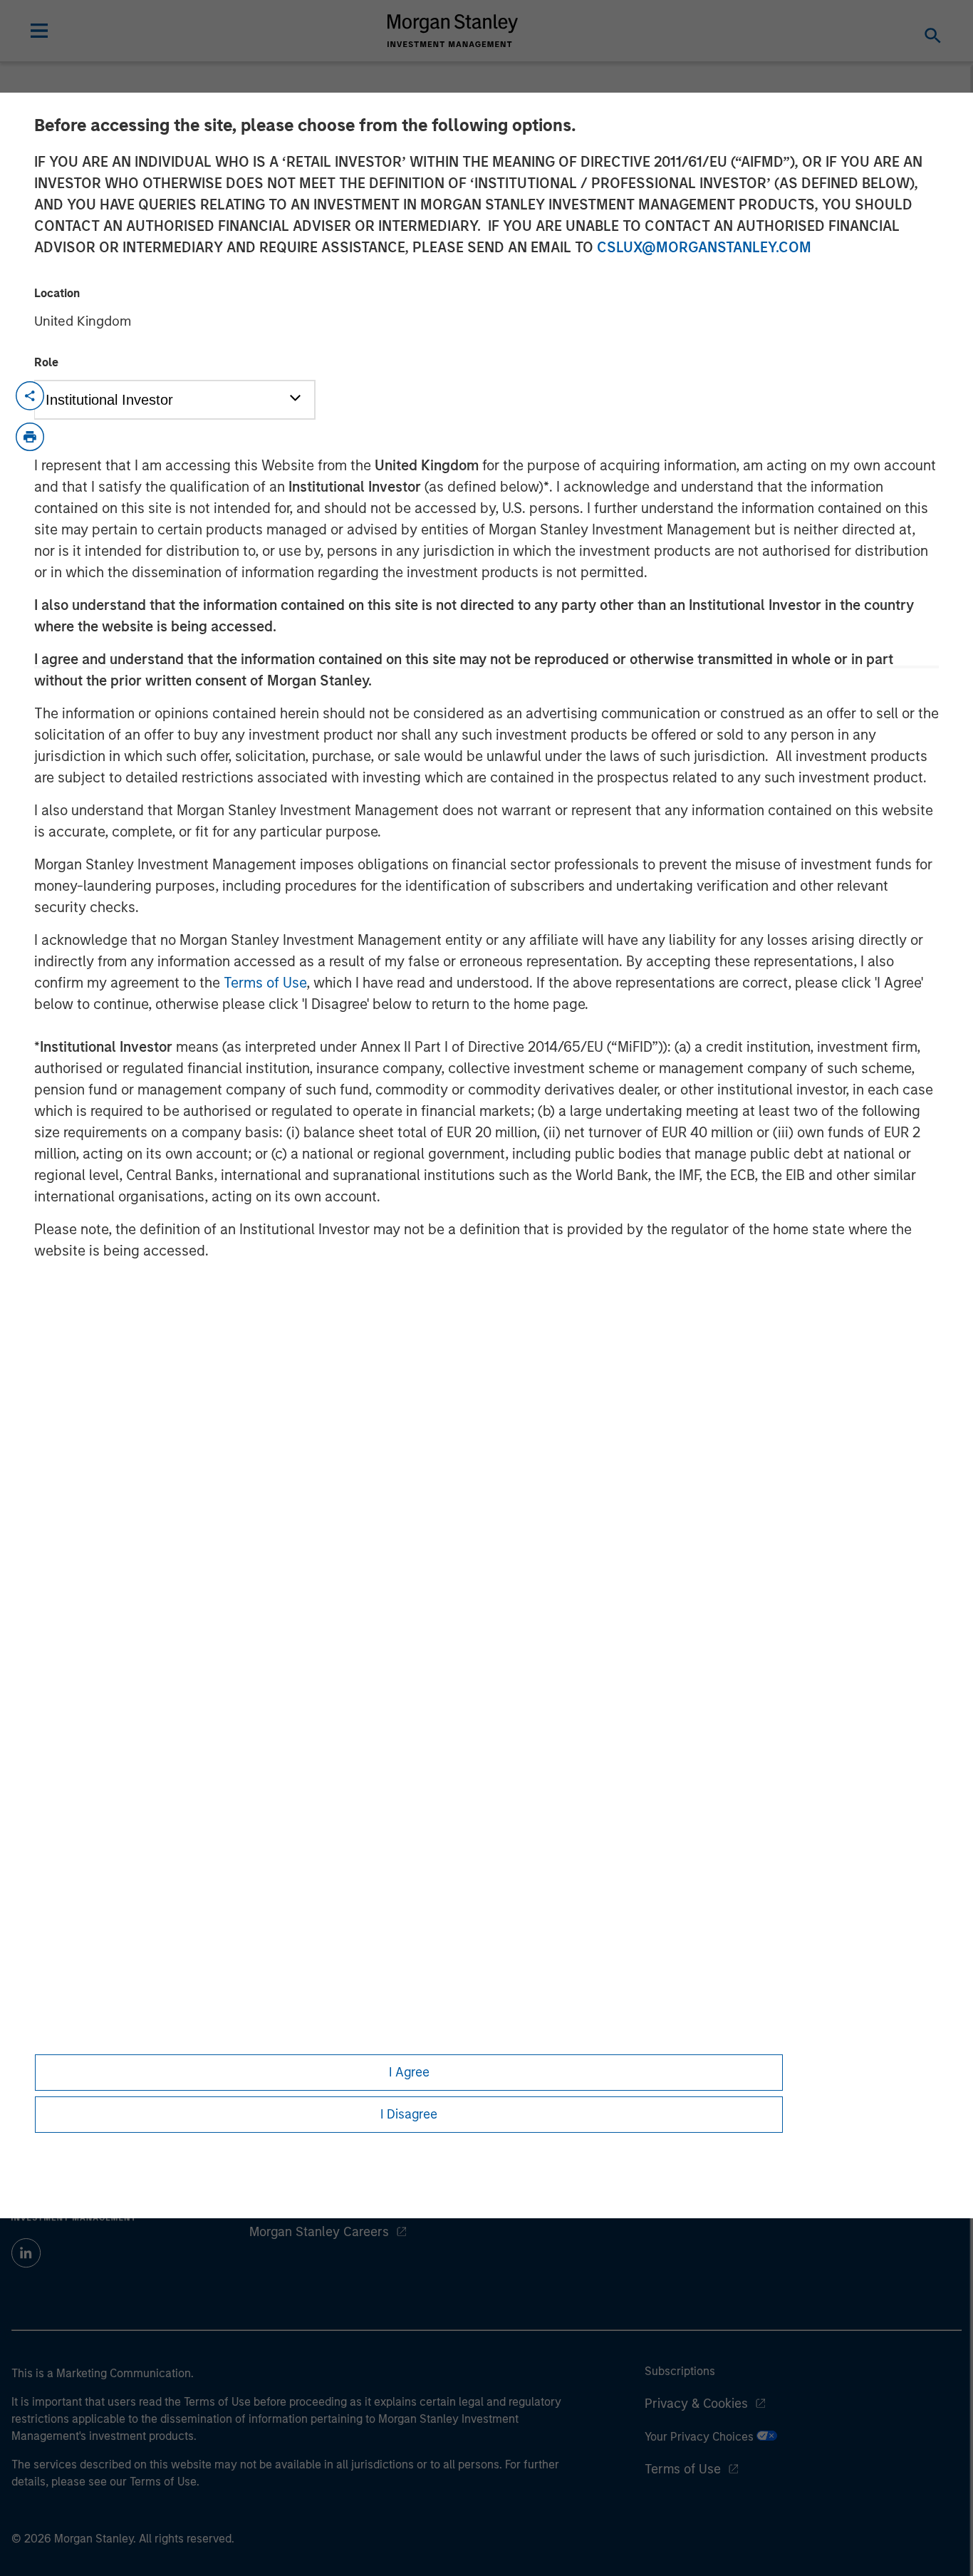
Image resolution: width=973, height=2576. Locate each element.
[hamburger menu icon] (39, 31)
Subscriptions (680, 2371)
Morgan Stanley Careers (319, 2232)
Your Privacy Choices (701, 2437)
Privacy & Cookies (696, 2404)
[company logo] (453, 31)
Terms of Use (265, 983)
